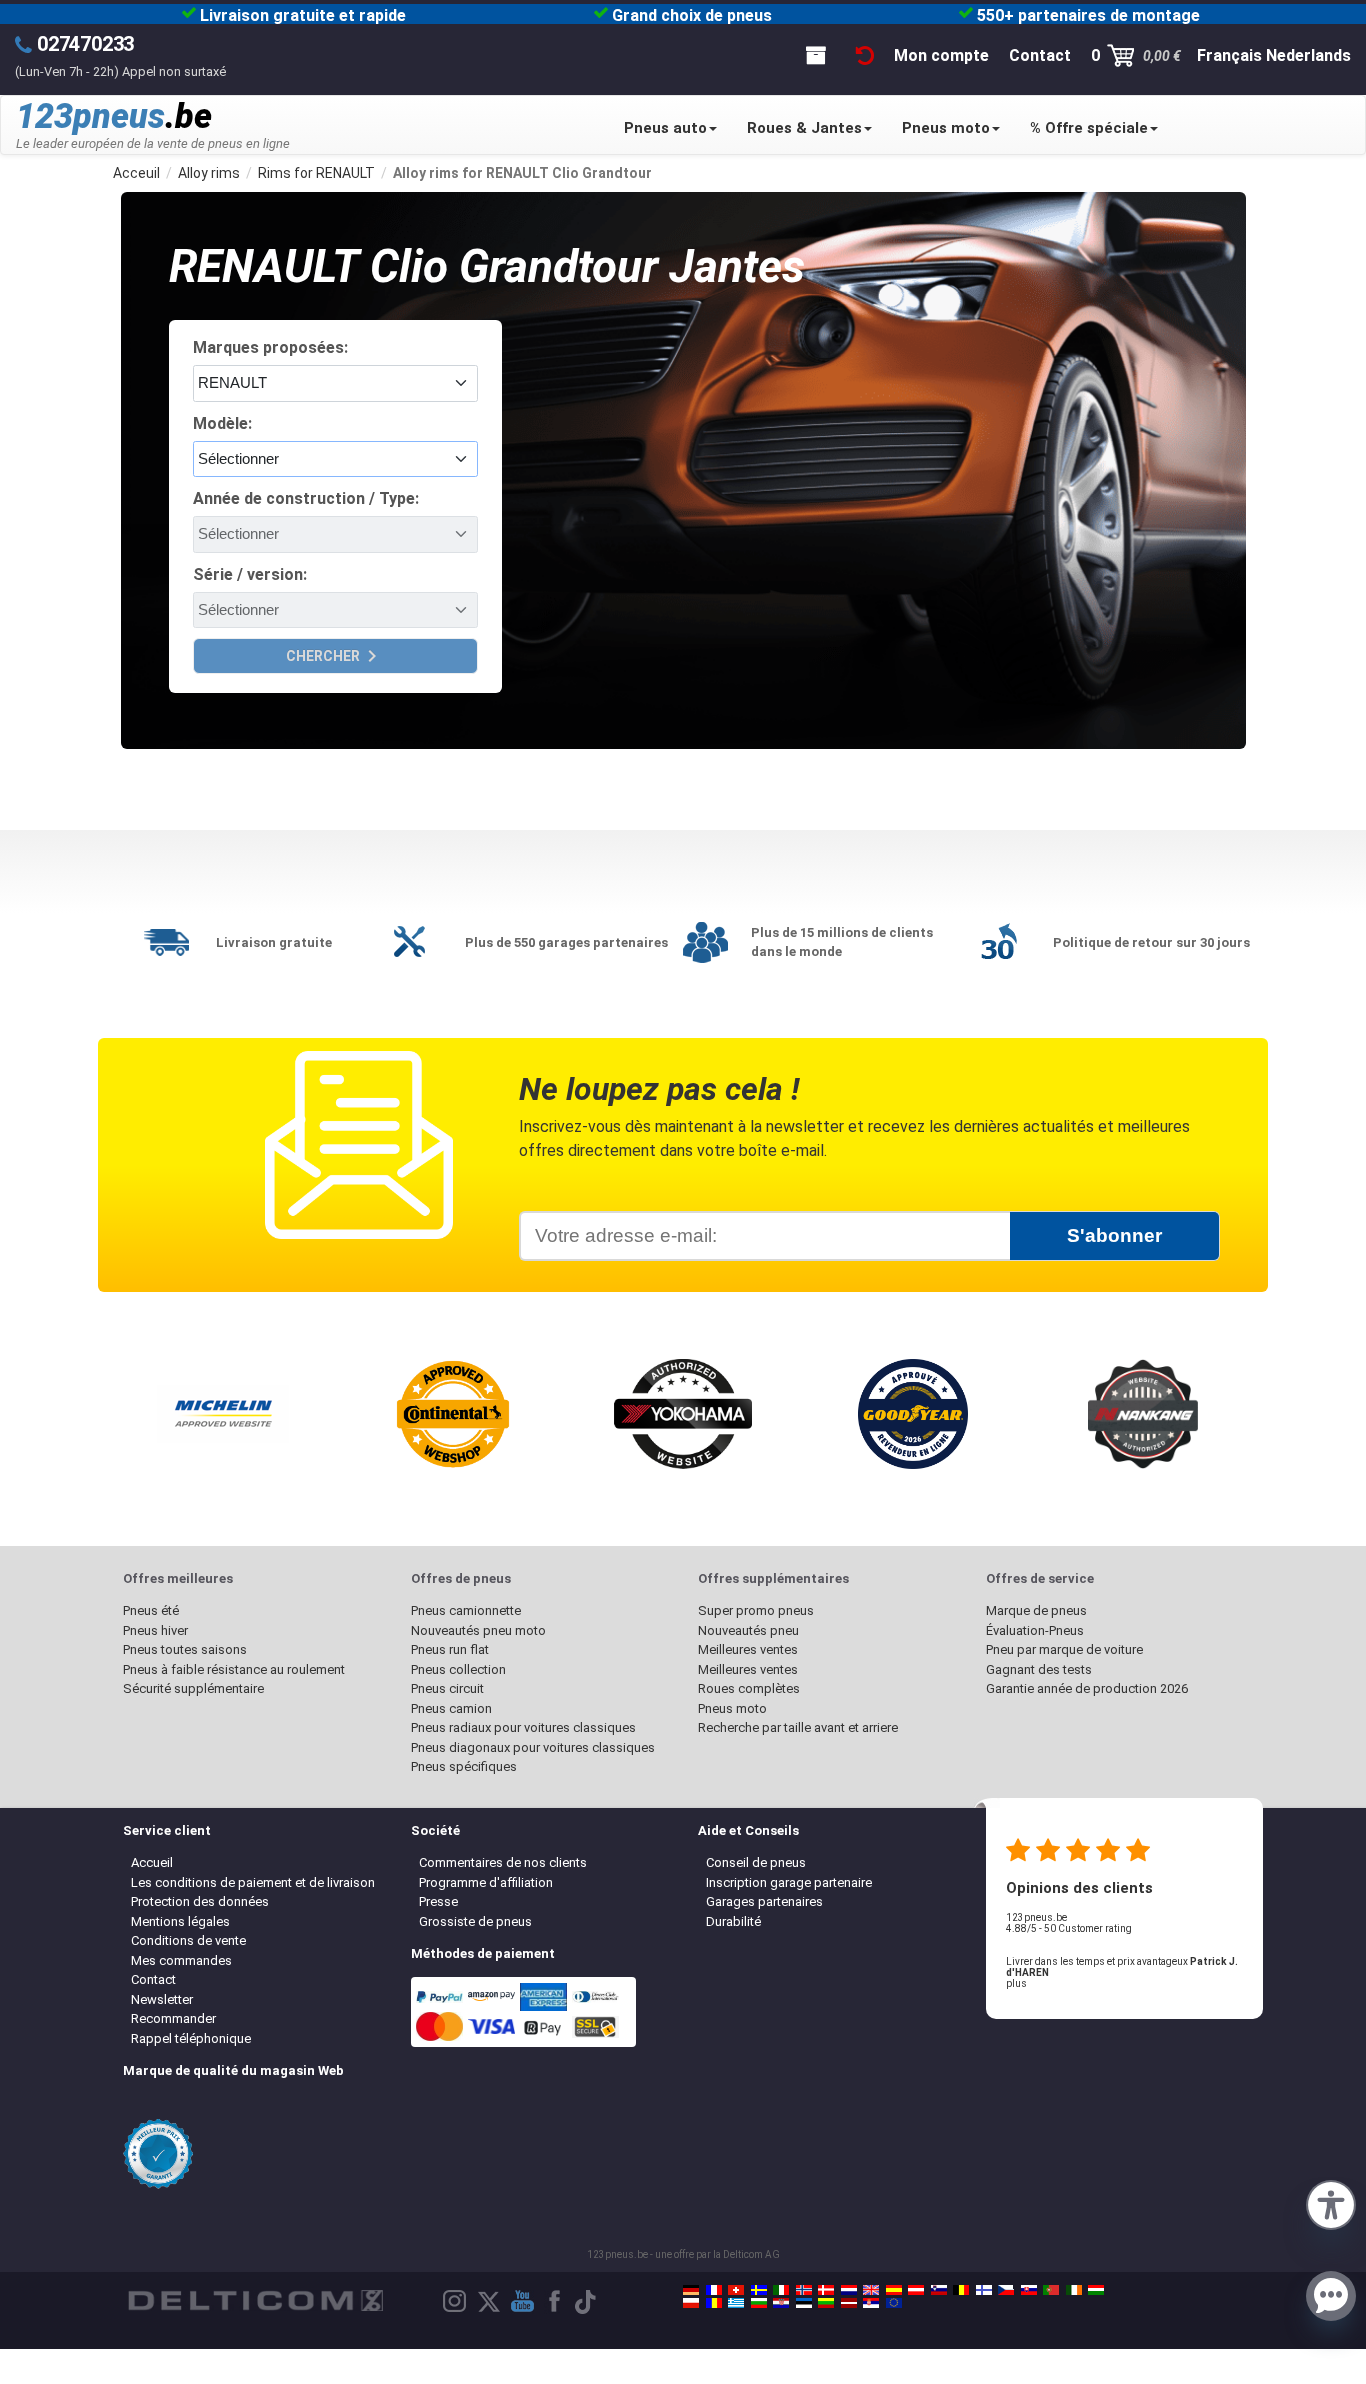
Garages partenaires (764, 1901)
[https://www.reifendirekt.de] (691, 2290)
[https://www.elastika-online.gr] (736, 2303)
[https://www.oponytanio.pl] (691, 2303)
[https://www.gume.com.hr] (781, 2303)
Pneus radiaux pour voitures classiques (523, 1727)
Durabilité (733, 1921)
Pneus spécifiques (464, 1766)
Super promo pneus (756, 1610)
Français (1229, 55)
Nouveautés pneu (748, 1630)
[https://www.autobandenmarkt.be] (961, 2290)
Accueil (152, 1862)
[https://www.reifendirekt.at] (916, 2290)
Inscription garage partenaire (789, 1882)
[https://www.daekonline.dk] (826, 2290)
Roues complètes (749, 1688)
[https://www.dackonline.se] (759, 2290)
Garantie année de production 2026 (1087, 1688)
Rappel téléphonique (191, 2038)
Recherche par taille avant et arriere (798, 1727)
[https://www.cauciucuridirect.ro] (714, 2303)
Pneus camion (451, 1708)
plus (1016, 1983)
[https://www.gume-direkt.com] (939, 2290)
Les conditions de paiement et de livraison (253, 1882)
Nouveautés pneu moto (478, 1630)
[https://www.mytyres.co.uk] (871, 2290)
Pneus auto (665, 128)
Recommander (173, 2018)
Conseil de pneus (756, 1862)
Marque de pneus (1036, 1610)
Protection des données (200, 1901)
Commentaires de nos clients (503, 1862)
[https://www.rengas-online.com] (984, 2290)
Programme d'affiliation (486, 1882)
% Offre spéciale (1089, 128)
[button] (1331, 2203)
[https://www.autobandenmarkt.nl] (849, 2290)
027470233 (85, 44)
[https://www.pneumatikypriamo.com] (1029, 2290)
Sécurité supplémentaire (193, 1688)
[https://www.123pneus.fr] (714, 2290)
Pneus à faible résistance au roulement (234, 1669)
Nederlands (1308, 55)
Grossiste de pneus (475, 1921)
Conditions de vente (188, 1940)
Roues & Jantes (804, 128)
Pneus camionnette (466, 1610)
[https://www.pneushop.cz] (1006, 2290)
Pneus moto (946, 128)
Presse (438, 1901)
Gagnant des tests (1039, 1669)
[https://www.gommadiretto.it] (781, 2290)
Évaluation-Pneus (1035, 1630)
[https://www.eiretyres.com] (1074, 2290)
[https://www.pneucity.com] (1051, 2290)
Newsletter (162, 1999)
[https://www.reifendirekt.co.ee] (804, 2303)
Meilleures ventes (748, 1649)
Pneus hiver (155, 1630)
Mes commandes (181, 1960)
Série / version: (250, 574)
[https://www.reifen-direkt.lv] (849, 2303)
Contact (153, 1979)
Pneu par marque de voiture (1064, 1649)
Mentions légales (180, 1921)
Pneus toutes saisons (185, 1649)
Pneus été (151, 1610)
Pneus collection (458, 1669)
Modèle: (222, 423)
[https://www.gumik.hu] (1096, 2290)
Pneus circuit (447, 1688)
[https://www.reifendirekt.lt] (826, 2303)
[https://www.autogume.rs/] (871, 2303)
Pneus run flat (450, 1649)
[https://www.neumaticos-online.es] (894, 2290)
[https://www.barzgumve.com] (759, 2303)
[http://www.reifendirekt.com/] (894, 2303)
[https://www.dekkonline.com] (804, 2290)
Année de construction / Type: (306, 498)
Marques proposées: (270, 347)
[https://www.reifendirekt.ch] (736, 2290)
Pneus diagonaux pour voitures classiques (533, 1747)
